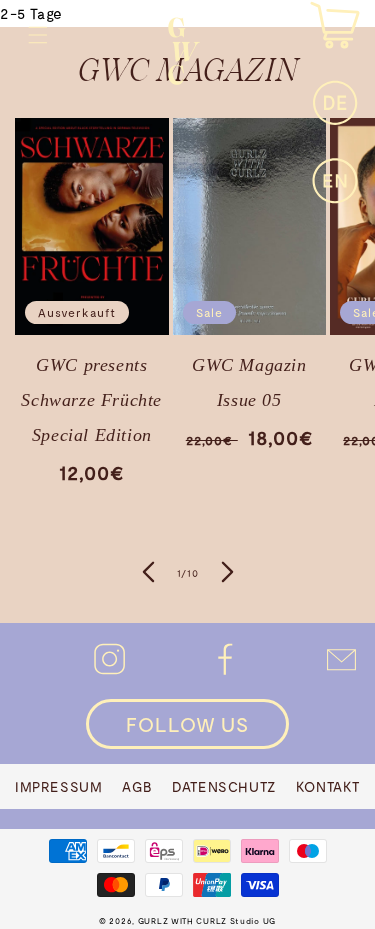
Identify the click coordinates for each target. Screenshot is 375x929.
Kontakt (328, 786)
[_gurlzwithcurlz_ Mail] (341, 649)
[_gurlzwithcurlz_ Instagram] (109, 649)
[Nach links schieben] (148, 574)
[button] (38, 35)
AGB (137, 786)
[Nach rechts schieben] (227, 574)
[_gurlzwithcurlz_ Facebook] (225, 649)
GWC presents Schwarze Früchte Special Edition (91, 400)
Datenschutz (224, 786)
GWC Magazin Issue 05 (249, 382)
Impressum (58, 786)
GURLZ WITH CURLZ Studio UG (207, 921)
